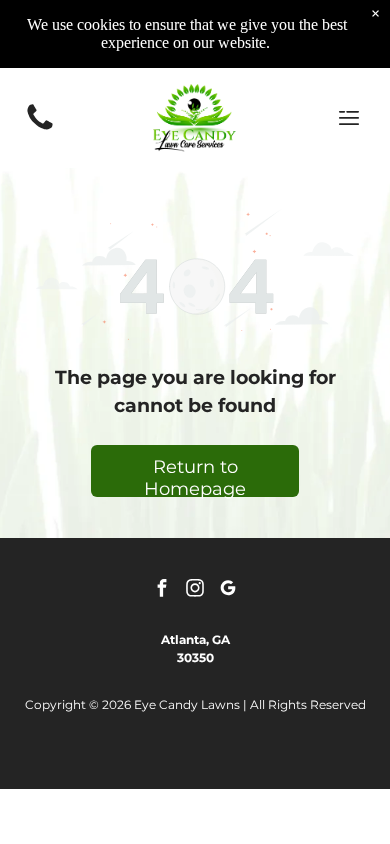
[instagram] (195, 590)
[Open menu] (349, 118)
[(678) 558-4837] (40, 128)
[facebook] (162, 590)
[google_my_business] (228, 590)
